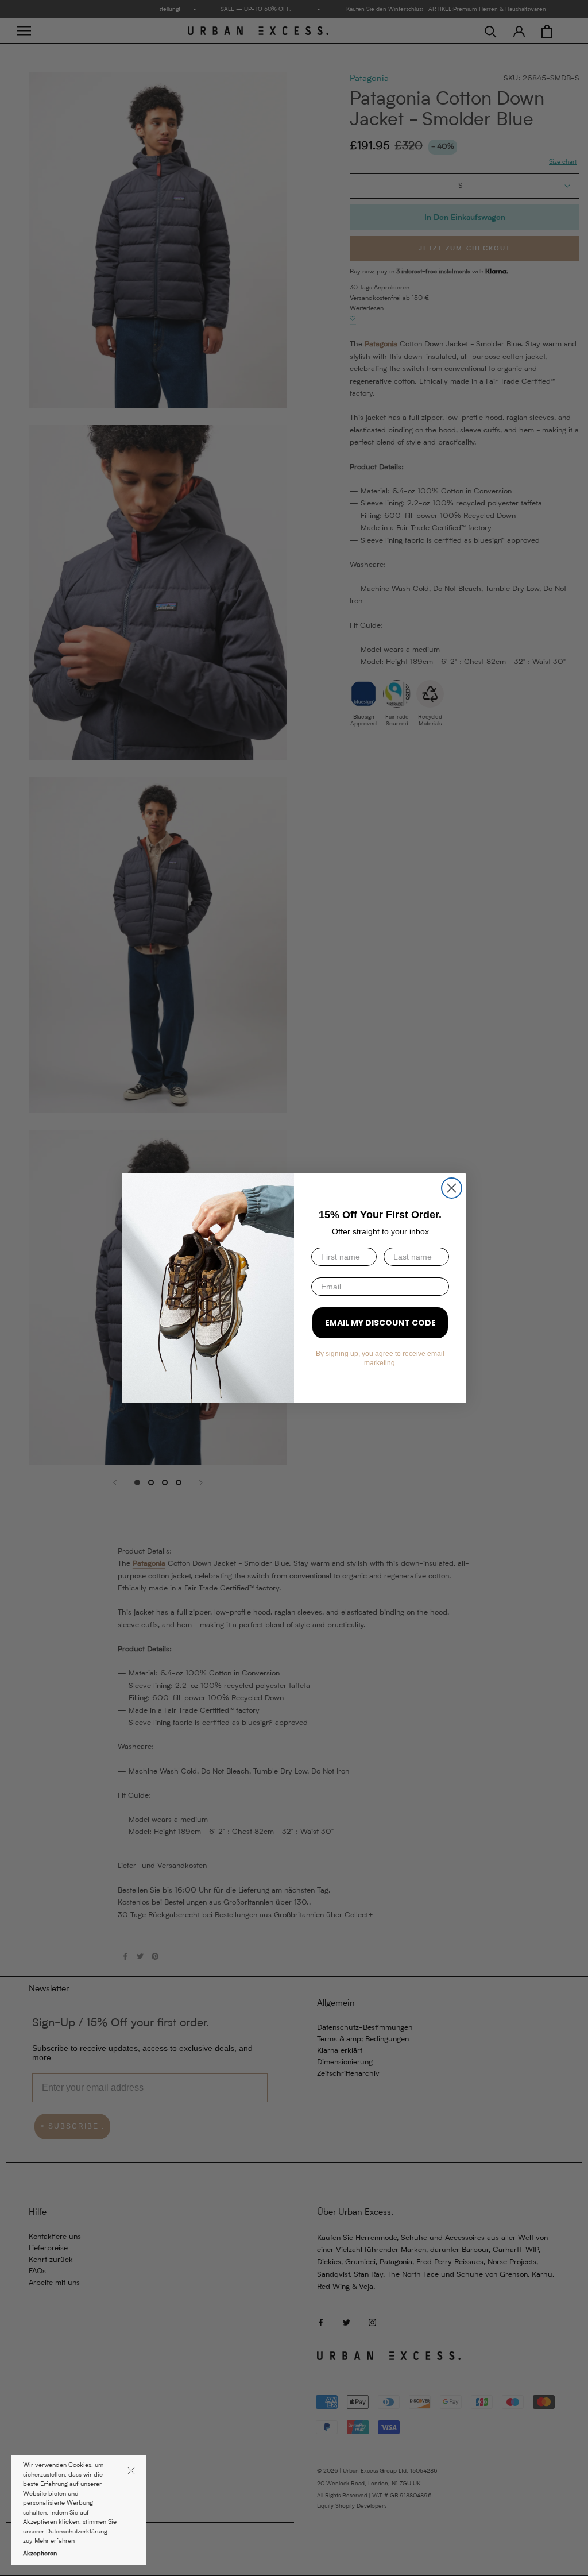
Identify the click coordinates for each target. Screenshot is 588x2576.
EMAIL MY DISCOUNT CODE (380, 1323)
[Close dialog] (452, 1188)
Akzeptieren (40, 2554)
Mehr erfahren (55, 2541)
